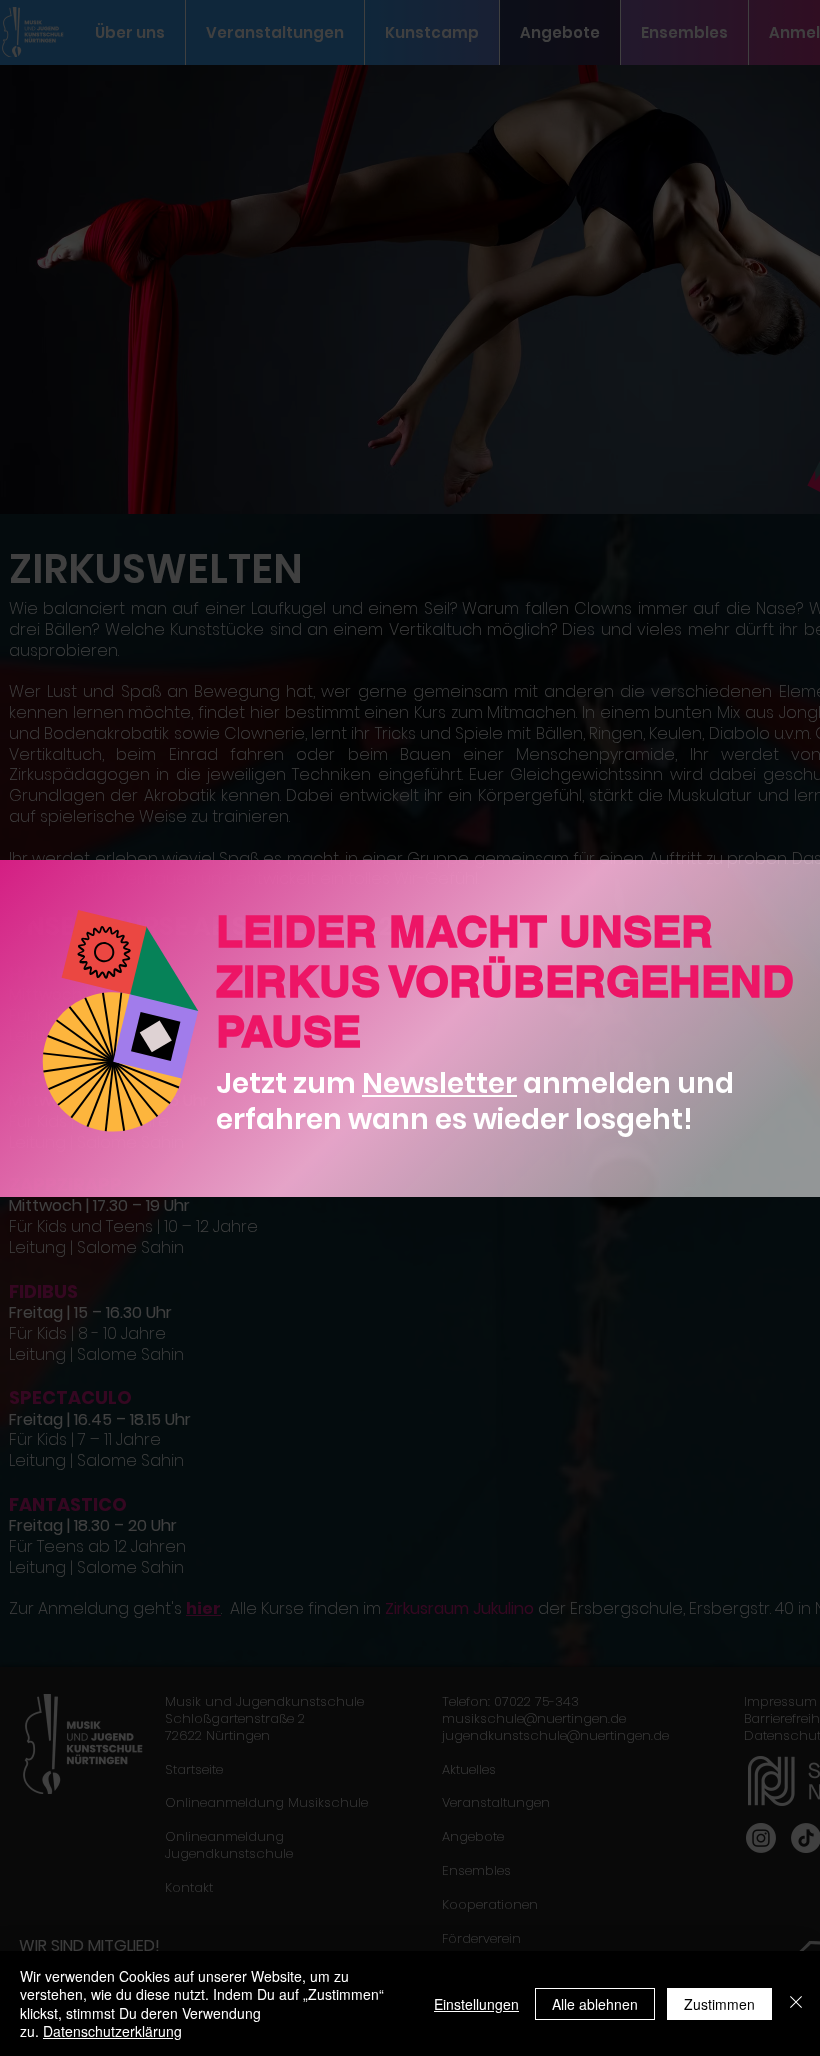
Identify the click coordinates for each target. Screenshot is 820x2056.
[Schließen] (796, 2003)
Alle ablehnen (595, 2004)
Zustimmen (719, 2004)
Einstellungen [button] (476, 2004)
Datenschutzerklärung (112, 2031)
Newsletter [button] (439, 1083)
